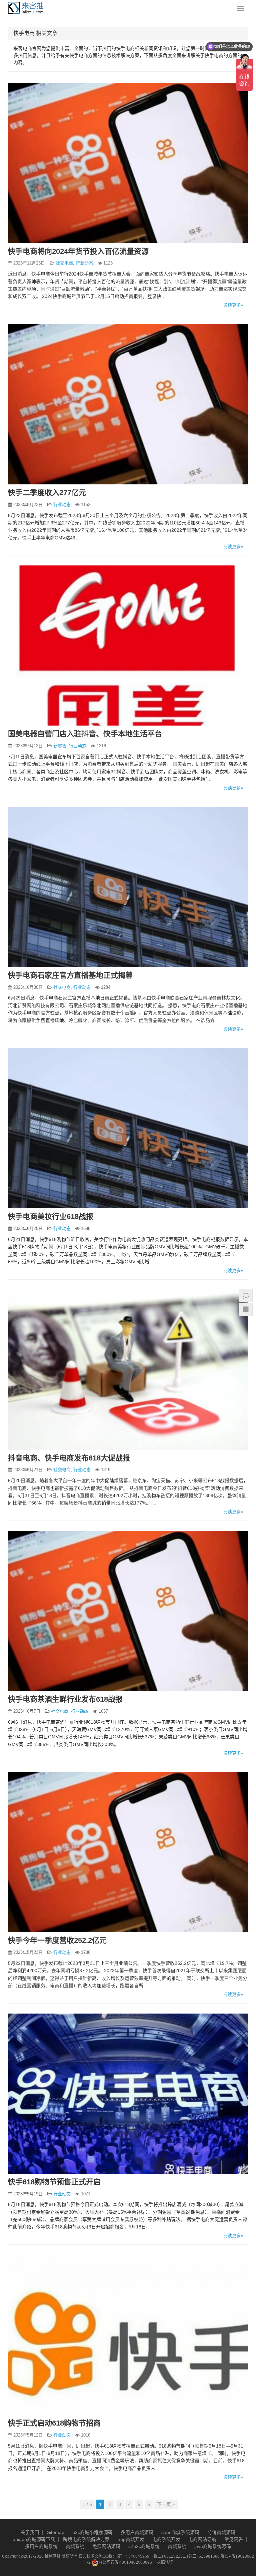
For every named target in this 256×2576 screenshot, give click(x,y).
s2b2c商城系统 (144, 2546)
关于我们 (30, 2532)
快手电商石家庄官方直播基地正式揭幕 (70, 975)
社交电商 (64, 263)
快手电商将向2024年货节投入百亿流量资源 (78, 251)
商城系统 (75, 2546)
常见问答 (234, 2539)
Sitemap (56, 2532)
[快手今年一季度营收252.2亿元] (128, 1852)
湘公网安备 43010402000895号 (127, 2562)
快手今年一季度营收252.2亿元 (57, 1940)
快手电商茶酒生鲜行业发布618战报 (65, 1699)
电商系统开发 (166, 2539)
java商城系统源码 (213, 2546)
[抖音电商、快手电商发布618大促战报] (128, 1370)
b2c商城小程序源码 (92, 2532)
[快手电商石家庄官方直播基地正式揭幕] (128, 887)
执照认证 (165, 2562)
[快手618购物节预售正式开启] (128, 2094)
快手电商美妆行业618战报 (51, 1216)
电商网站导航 (202, 2539)
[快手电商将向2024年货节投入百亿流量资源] (128, 163)
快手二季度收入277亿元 (47, 493)
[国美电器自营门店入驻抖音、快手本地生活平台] (128, 646)
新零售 (60, 746)
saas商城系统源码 (180, 2532)
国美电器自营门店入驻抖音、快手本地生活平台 (85, 734)
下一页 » (166, 2504)
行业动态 (84, 263)
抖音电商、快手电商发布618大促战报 (69, 1458)
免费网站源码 (106, 2546)
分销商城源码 (221, 2532)
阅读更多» (233, 305)
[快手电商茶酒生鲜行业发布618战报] (128, 1611)
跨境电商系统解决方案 (86, 2539)
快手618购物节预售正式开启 (54, 2182)
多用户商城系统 (41, 2546)
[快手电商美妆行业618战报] (128, 1128)
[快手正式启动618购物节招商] (128, 2335)
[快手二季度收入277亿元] (128, 404)
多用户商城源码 (137, 2532)
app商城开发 (131, 2539)
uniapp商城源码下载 (34, 2539)
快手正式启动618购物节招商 (54, 2423)
